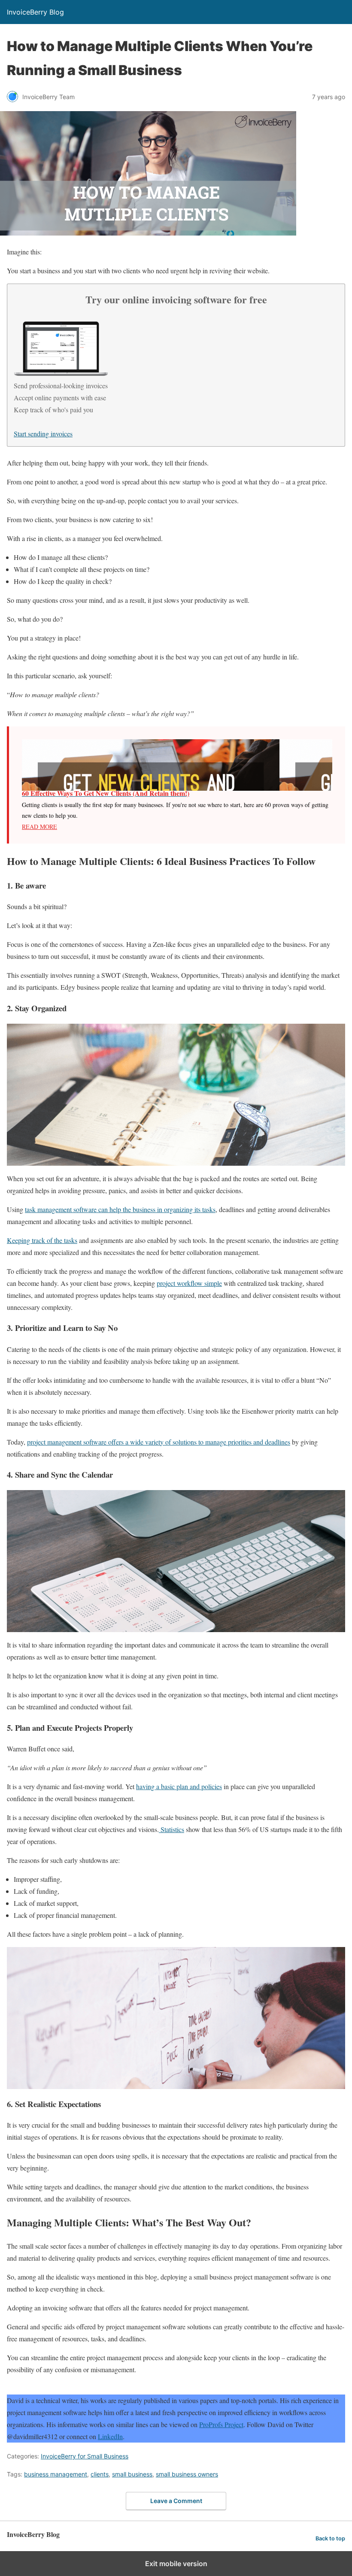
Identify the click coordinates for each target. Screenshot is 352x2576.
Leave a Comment (176, 2501)
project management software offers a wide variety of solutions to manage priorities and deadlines (159, 1442)
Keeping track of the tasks (42, 1240)
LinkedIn (110, 2436)
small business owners (187, 2474)
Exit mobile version (176, 2564)
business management (56, 2474)
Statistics (171, 1829)
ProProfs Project (221, 2424)
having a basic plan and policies (179, 1786)
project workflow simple (189, 1283)
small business (132, 2474)
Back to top (330, 2538)
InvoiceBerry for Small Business (85, 2456)
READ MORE (39, 827)
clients (100, 2474)
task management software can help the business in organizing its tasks (120, 1209)
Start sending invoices (43, 434)
